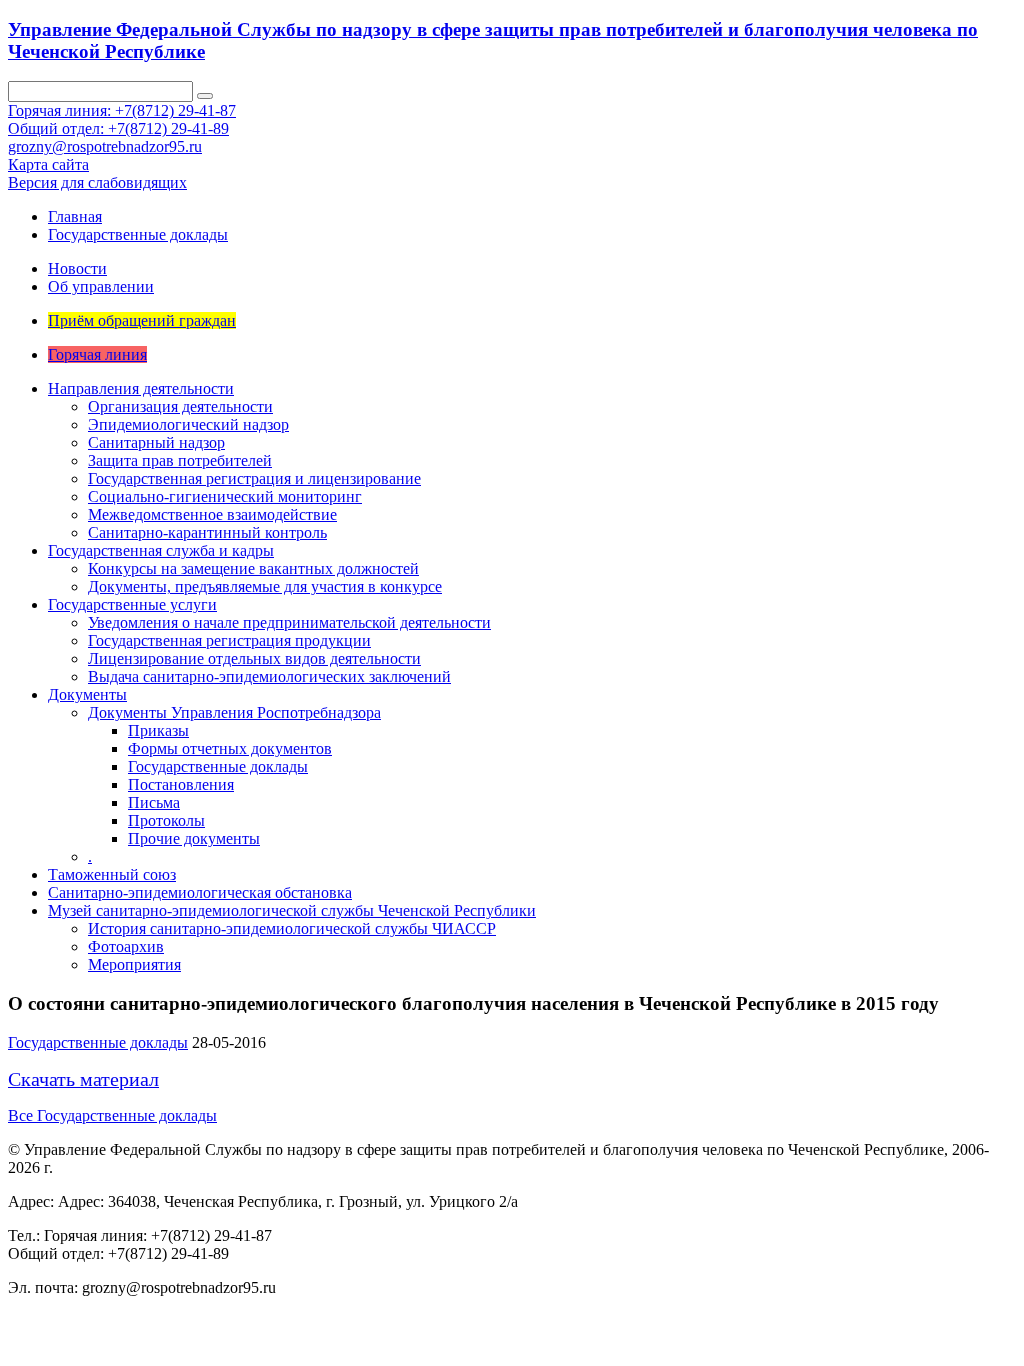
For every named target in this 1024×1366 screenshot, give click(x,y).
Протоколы (166, 820)
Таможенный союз (112, 874)
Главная (75, 216)
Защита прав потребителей (180, 460)
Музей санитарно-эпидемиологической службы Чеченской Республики (292, 910)
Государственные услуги (132, 604)
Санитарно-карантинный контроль (207, 532)
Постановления (181, 784)
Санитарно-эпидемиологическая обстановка (200, 892)
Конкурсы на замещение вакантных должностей (253, 568)
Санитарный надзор (156, 442)
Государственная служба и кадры (161, 550)
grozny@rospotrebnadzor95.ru (105, 146)
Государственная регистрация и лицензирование (254, 478)
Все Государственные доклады (112, 1115)
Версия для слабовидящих (97, 182)
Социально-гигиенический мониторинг (225, 496)
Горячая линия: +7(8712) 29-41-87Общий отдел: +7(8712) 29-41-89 (122, 119)
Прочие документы (194, 838)
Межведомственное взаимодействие (212, 514)
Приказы (158, 730)
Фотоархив (126, 946)
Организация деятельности (180, 406)
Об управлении (101, 286)
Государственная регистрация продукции (229, 640)
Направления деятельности (141, 388)
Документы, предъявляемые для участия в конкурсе (265, 586)
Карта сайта (48, 164)
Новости (77, 268)
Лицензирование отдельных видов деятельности (254, 658)
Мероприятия (134, 964)
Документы (87, 694)
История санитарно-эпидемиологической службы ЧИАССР (292, 928)
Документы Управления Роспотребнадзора (234, 712)
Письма (154, 802)
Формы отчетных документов (230, 748)
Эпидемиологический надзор (188, 424)
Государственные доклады (138, 234)
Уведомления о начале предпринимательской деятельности (289, 622)
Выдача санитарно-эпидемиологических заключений (269, 676)
